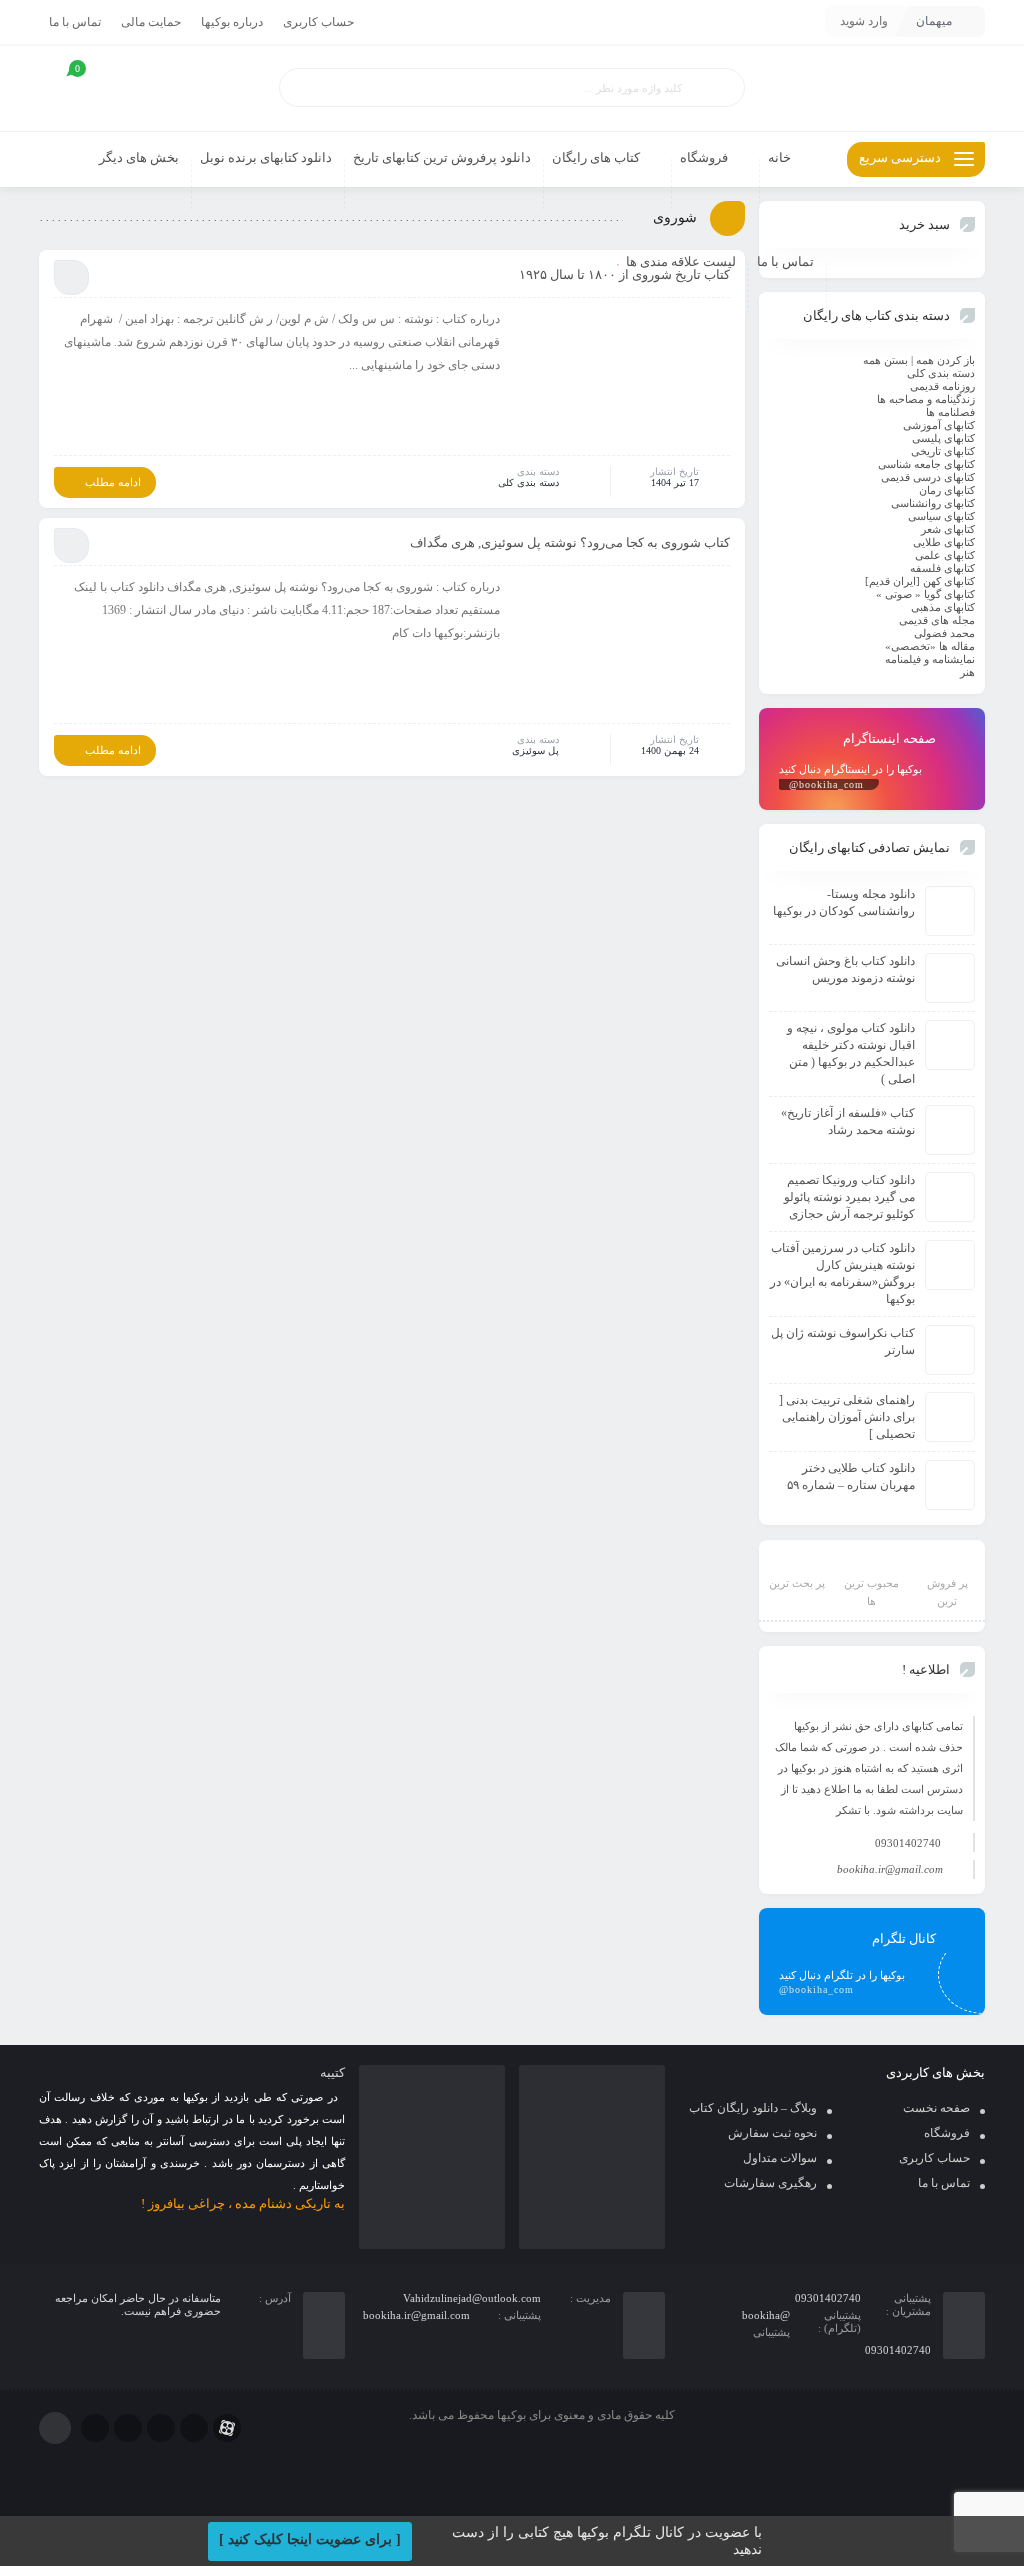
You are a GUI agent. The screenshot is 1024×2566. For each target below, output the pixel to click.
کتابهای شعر (948, 529)
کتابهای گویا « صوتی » (925, 594)
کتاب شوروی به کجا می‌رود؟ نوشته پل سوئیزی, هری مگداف (570, 542)
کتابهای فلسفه (942, 568)
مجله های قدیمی (937, 620)
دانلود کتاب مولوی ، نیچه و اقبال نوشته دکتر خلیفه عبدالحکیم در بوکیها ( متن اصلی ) (851, 1053)
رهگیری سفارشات (770, 2183)
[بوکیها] (872, 88)
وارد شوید (864, 21)
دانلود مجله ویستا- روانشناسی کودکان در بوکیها (844, 902)
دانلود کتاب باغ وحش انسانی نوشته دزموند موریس (845, 969)
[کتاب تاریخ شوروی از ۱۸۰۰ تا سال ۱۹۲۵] (622, 380)
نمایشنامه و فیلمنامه (930, 659)
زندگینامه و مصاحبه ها (926, 399)
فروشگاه (947, 2133)
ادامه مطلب (113, 482)
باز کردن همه (945, 360)
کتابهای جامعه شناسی (926, 464)
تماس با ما (75, 22)
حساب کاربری (318, 22)
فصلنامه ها (950, 412)
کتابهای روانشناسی (933, 503)
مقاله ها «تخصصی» (930, 646)
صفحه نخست (936, 2108)
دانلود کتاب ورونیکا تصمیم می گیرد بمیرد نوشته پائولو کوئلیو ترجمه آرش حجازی (849, 1197)
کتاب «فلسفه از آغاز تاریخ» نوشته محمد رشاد (848, 1121)
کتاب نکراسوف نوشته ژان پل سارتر (843, 1341)
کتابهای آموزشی (939, 425)
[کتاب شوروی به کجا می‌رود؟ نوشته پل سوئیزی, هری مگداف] (622, 648)
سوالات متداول (780, 2158)
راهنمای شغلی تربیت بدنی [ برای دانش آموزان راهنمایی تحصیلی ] (847, 1417)
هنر (967, 672)
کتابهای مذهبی (943, 607)
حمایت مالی (151, 22)
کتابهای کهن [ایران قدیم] (920, 581)
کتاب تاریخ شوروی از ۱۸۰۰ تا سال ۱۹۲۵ (624, 274)
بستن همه (885, 360)
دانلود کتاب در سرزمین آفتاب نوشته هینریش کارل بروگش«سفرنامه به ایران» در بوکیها (842, 1273)
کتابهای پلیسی (943, 438)
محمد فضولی (944, 633)
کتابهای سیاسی (941, 516)
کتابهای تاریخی (943, 451)
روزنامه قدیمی (942, 386)
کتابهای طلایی (944, 542)
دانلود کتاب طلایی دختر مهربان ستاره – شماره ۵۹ (851, 1476)
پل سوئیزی (535, 750)
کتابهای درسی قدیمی (928, 477)
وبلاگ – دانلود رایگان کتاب (753, 2108)
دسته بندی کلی (528, 482)
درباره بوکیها (232, 22)
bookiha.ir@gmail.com (890, 1869)
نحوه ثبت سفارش (772, 2133)
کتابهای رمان (947, 490)
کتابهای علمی (945, 555)
